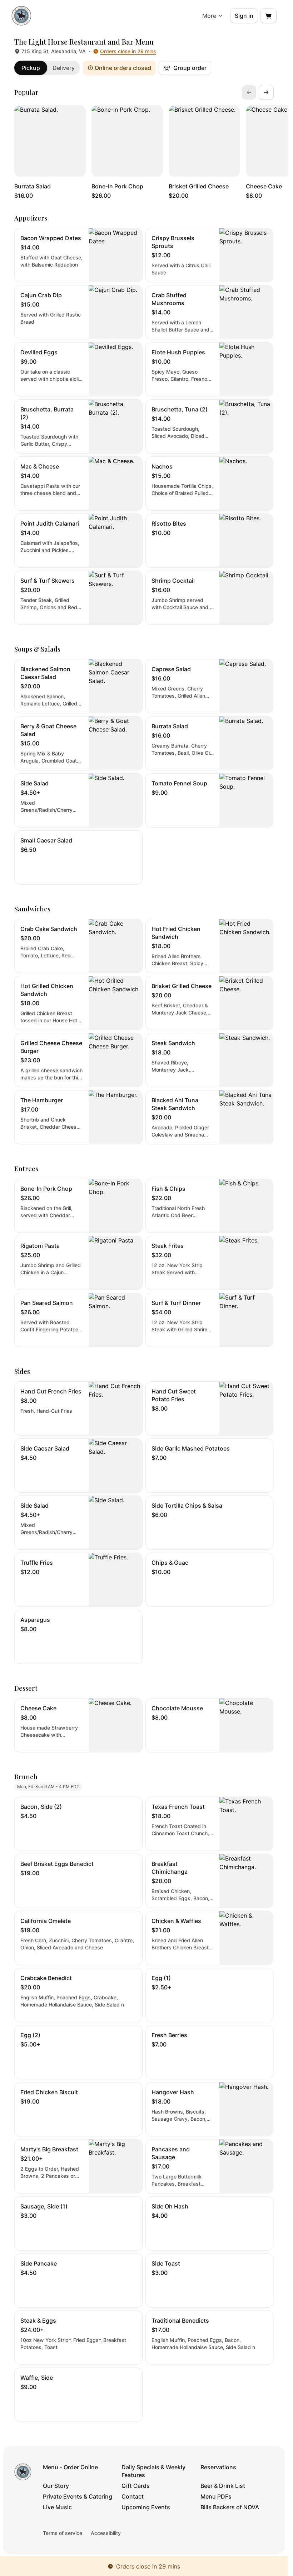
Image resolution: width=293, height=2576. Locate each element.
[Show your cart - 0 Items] (268, 16)
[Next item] (266, 92)
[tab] (31, 68)
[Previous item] (249, 92)
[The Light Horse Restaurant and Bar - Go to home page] (21, 16)
